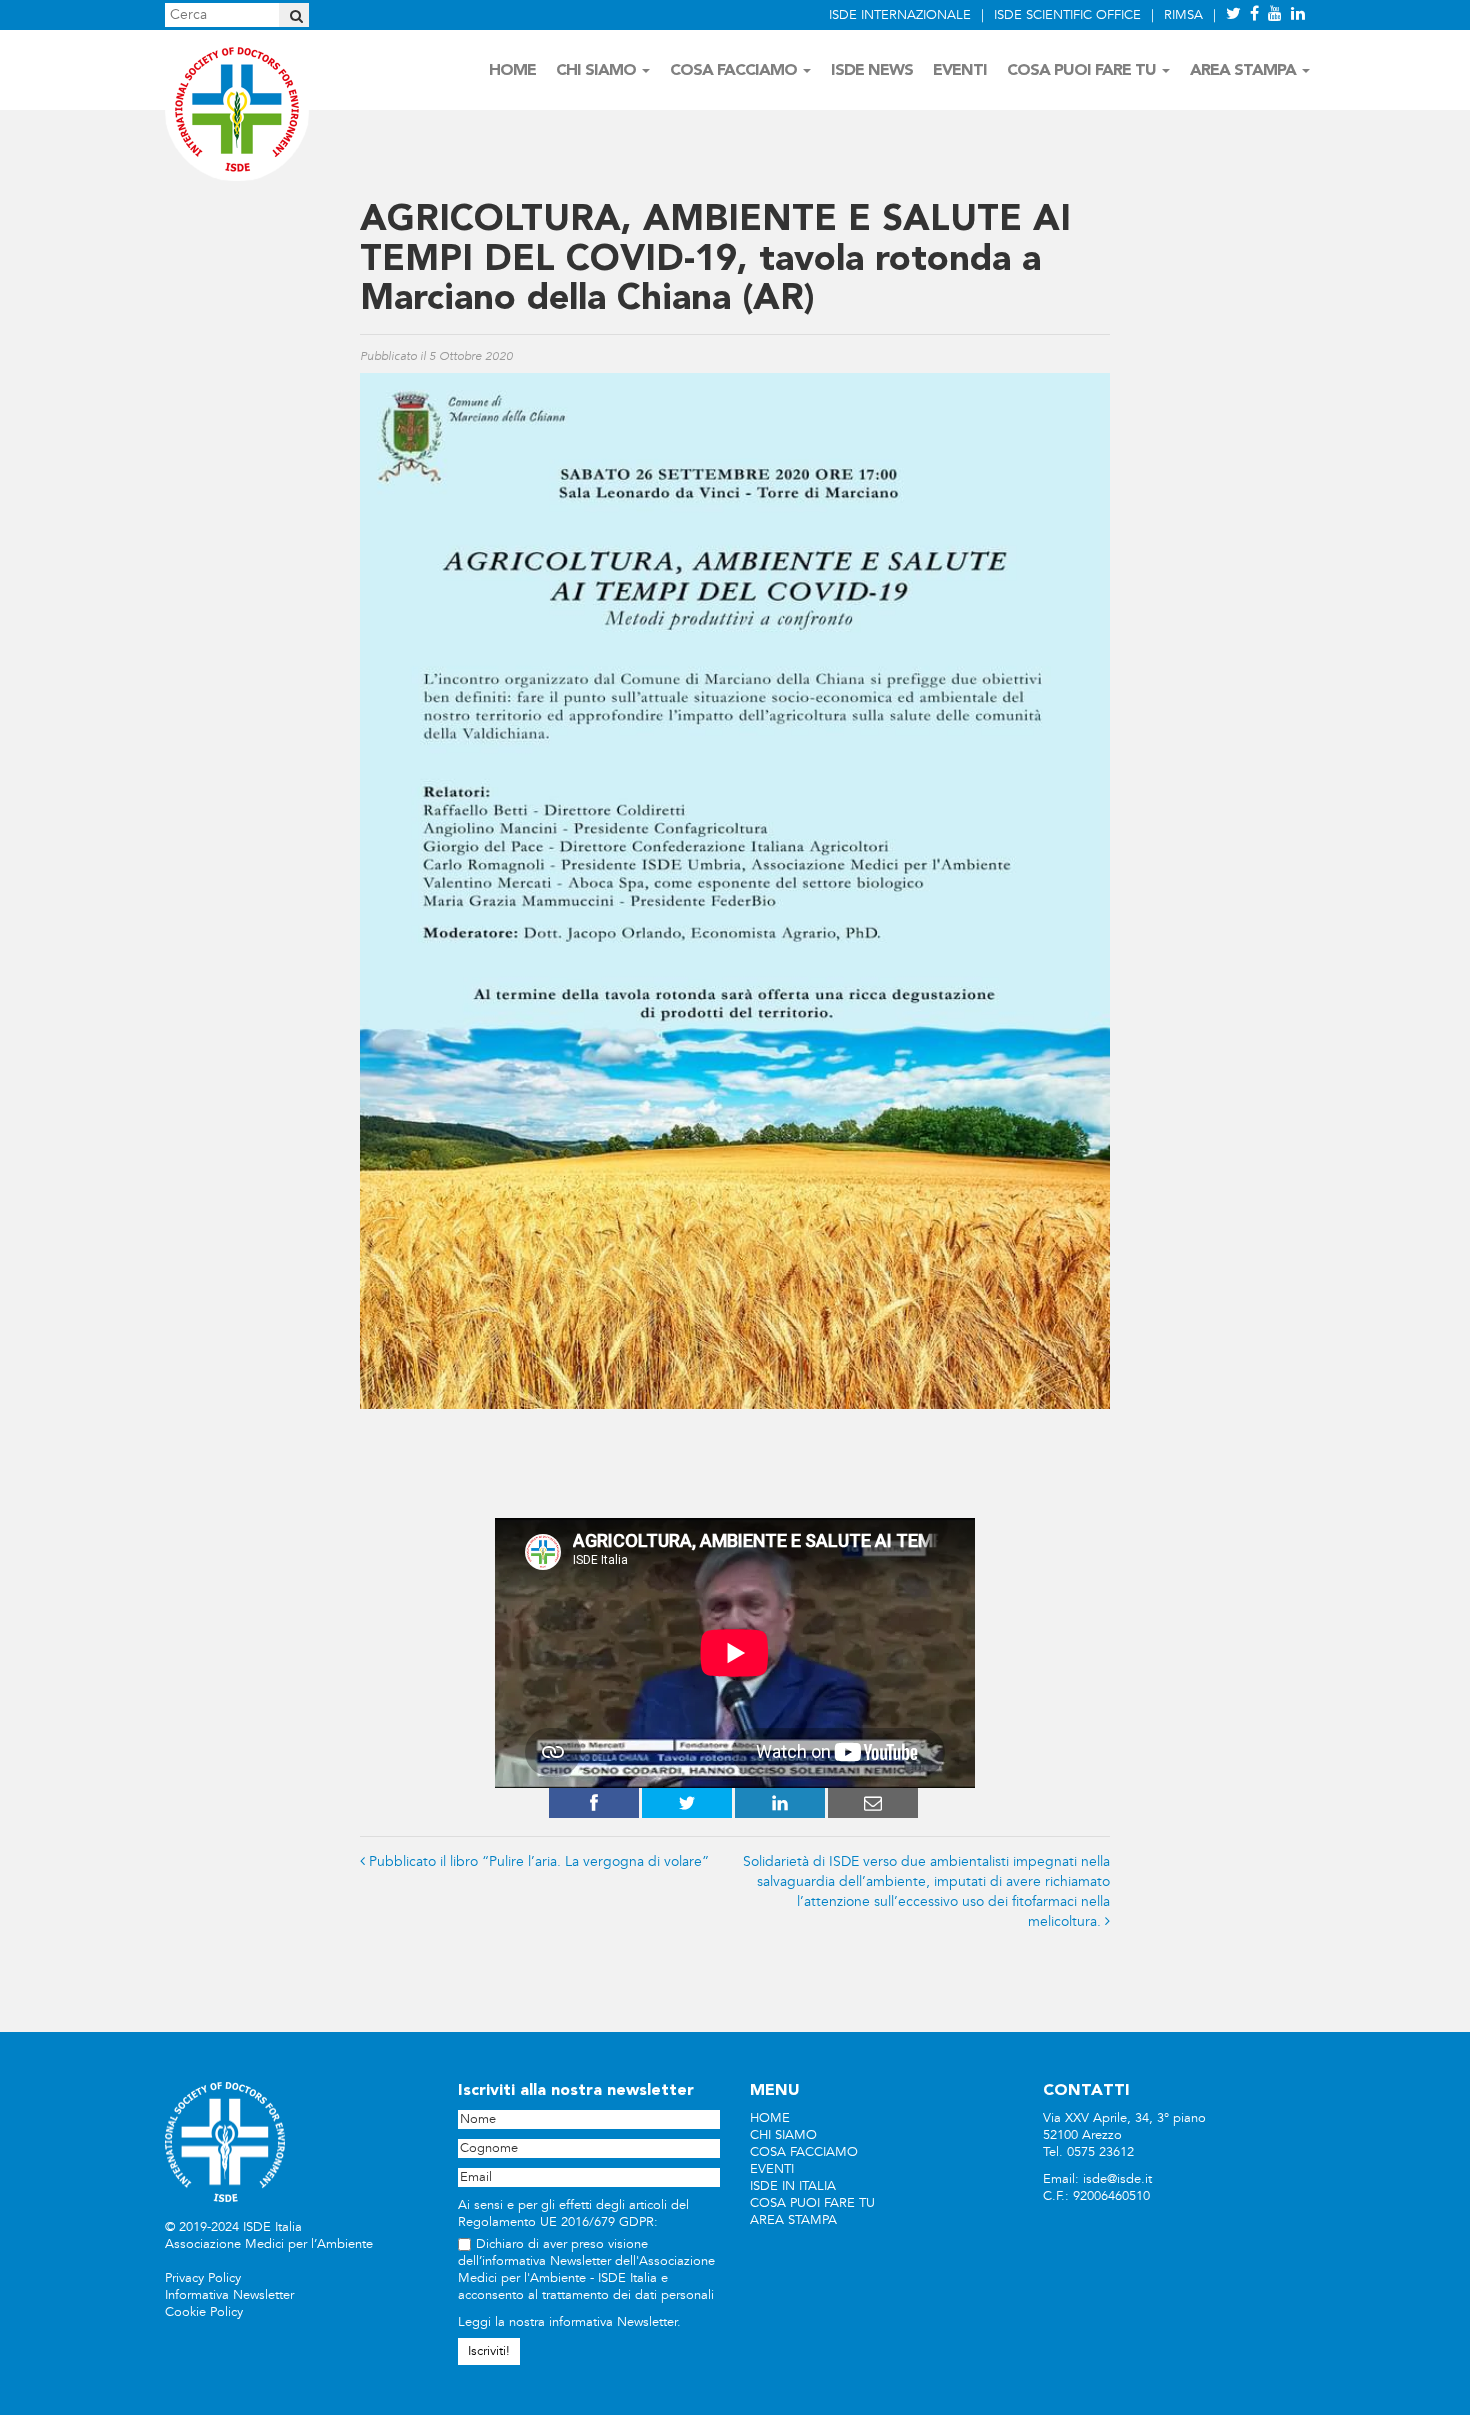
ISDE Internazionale (900, 15)
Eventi (960, 71)
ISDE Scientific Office (1067, 15)
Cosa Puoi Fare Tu (1083, 71)
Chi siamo (783, 2135)
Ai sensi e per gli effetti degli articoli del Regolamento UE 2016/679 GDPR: (573, 2214)
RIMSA (1183, 15)
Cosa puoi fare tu (812, 2203)
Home (512, 71)
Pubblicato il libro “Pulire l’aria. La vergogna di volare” (539, 1862)
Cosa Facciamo (735, 71)
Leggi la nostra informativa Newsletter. (569, 2322)
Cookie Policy (204, 2312)
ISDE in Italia (793, 2186)
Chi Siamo (598, 71)
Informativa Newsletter (229, 2295)
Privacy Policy (203, 2278)
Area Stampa (1245, 71)
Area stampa (793, 2220)
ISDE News (872, 71)
